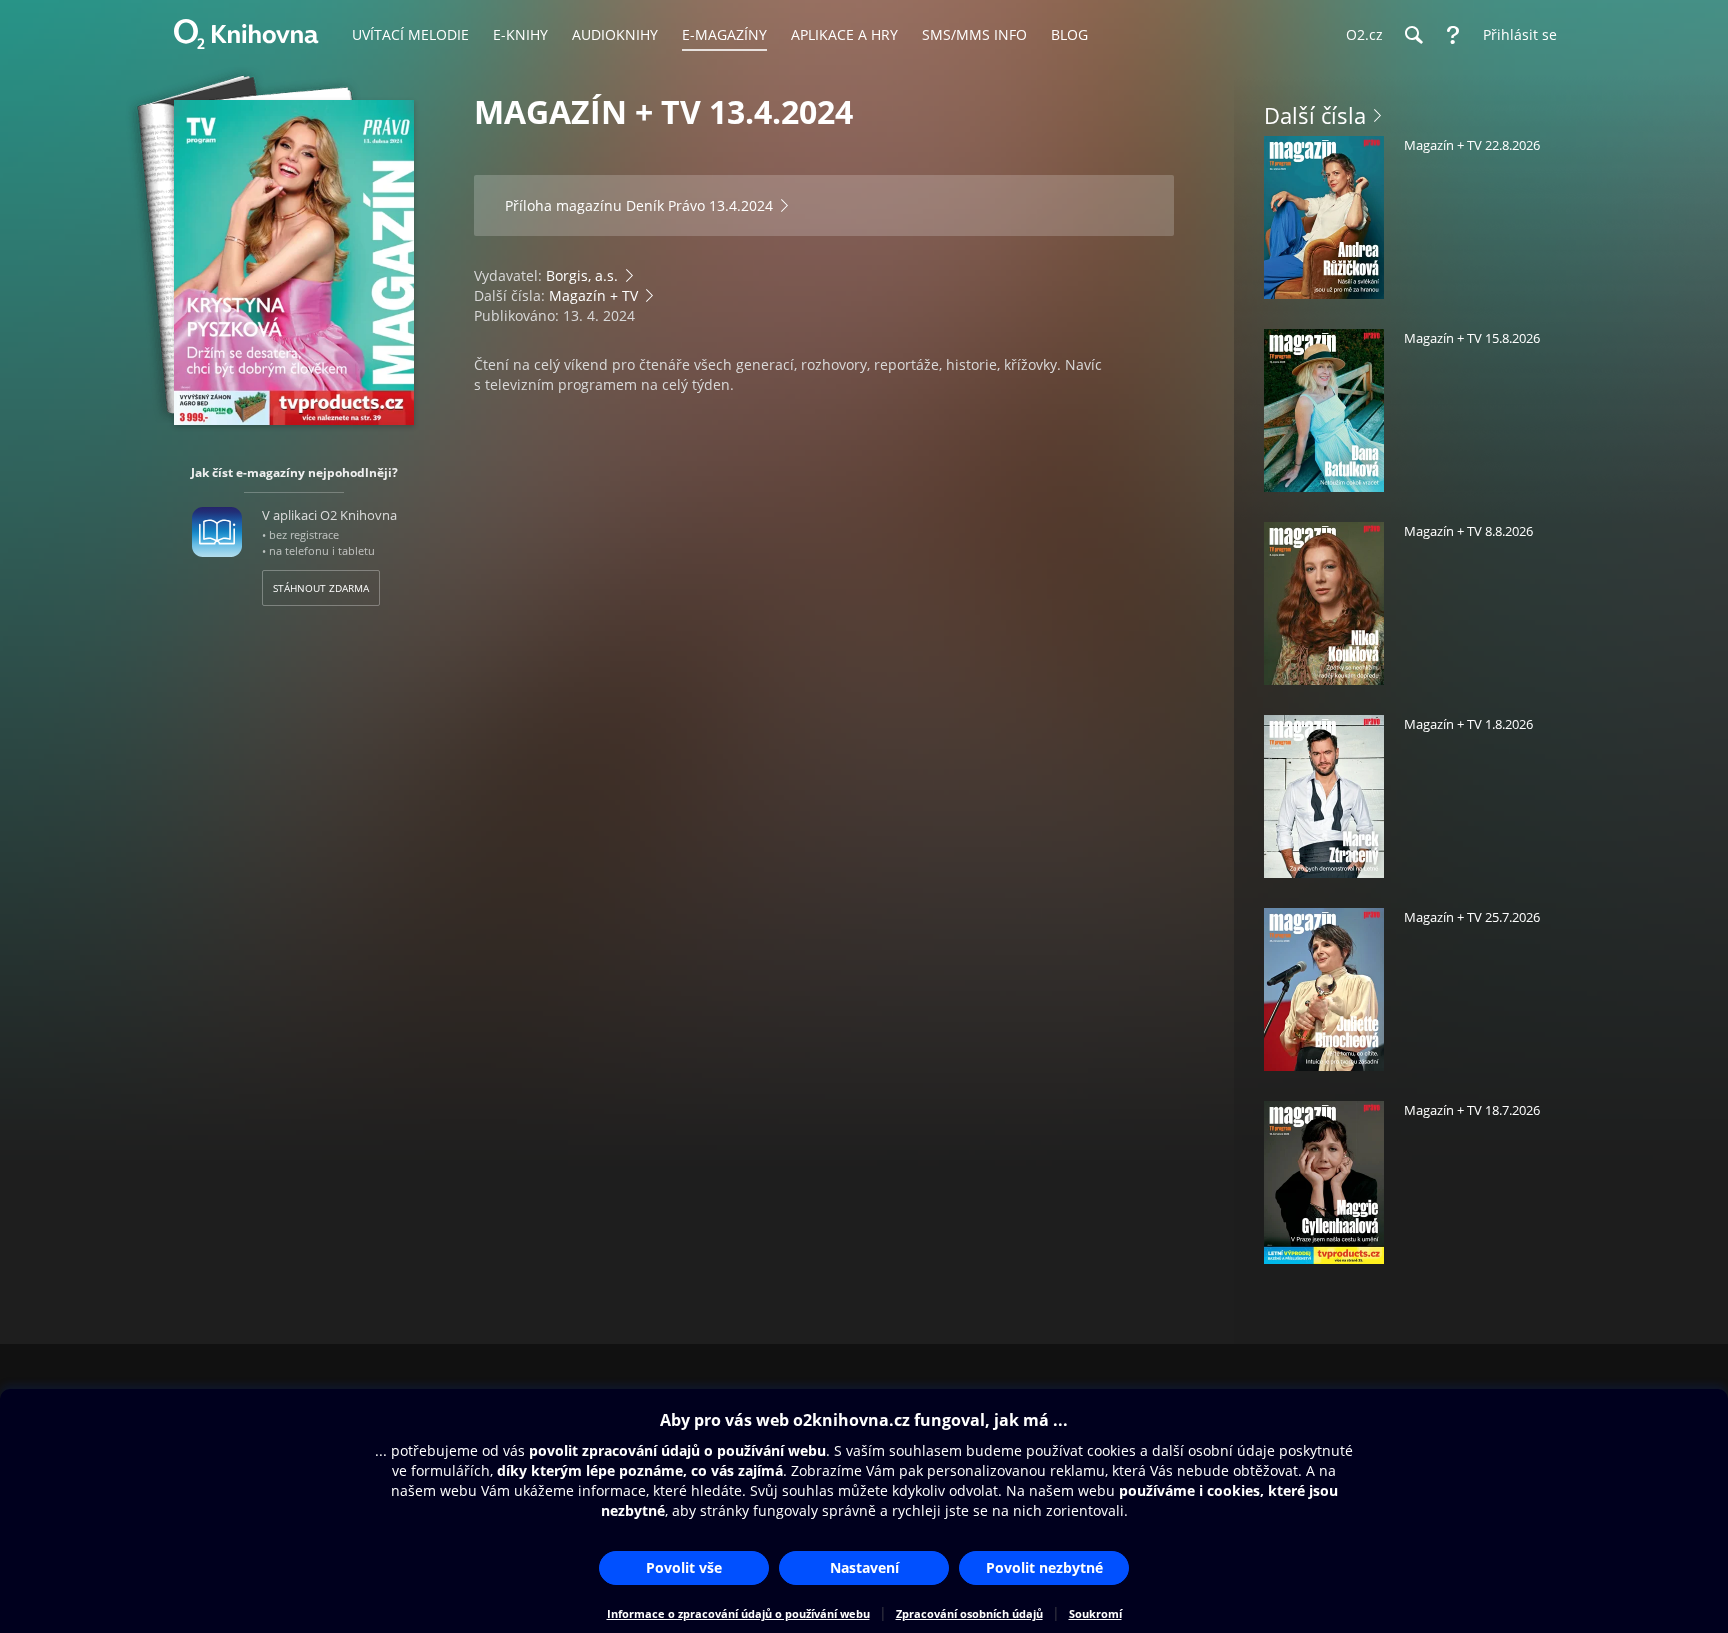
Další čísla (1315, 115)
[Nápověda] (1453, 35)
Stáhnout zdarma (321, 588)
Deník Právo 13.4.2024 (699, 205)
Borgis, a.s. (582, 275)
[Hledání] (1413, 35)
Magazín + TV (593, 295)
